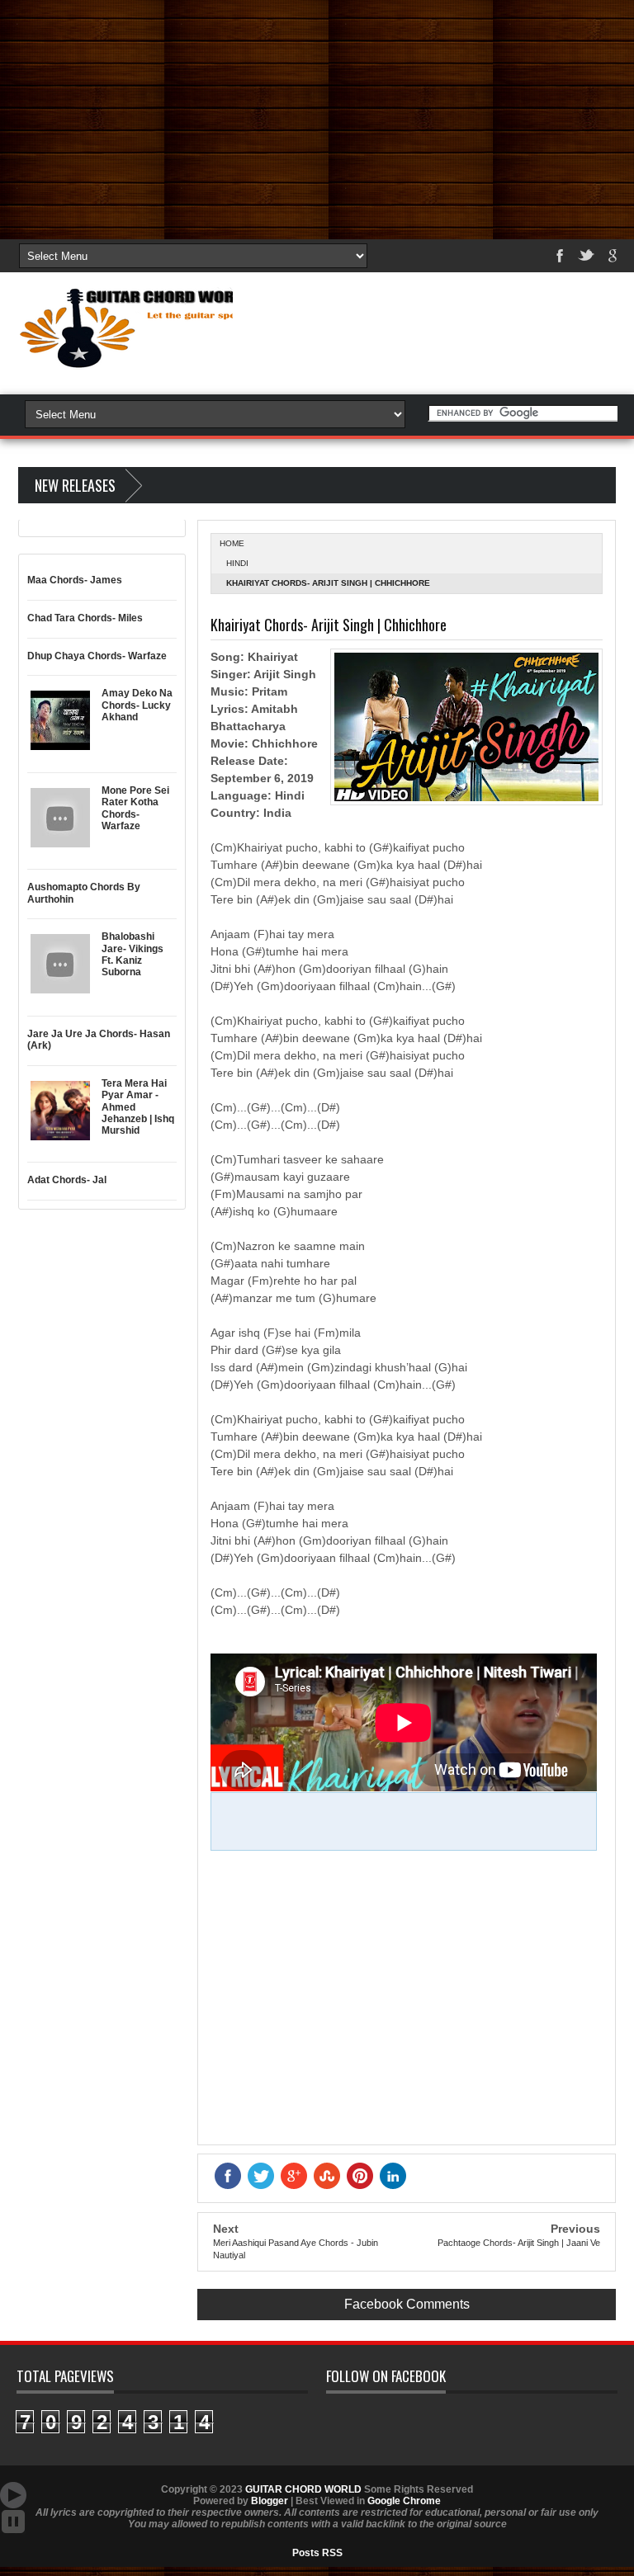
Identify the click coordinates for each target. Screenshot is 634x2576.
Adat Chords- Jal (67, 1180)
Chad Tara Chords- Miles (85, 618)
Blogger (270, 2501)
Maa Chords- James (75, 580)
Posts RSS (317, 2553)
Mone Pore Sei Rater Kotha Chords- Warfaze (135, 808)
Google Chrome (404, 2501)
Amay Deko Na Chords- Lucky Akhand (137, 705)
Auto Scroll (13, 2495)
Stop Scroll (13, 2522)
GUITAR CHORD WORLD (303, 2489)
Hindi (237, 563)
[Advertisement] (317, 116)
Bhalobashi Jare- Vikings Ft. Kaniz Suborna (132, 954)
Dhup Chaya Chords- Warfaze (97, 656)
